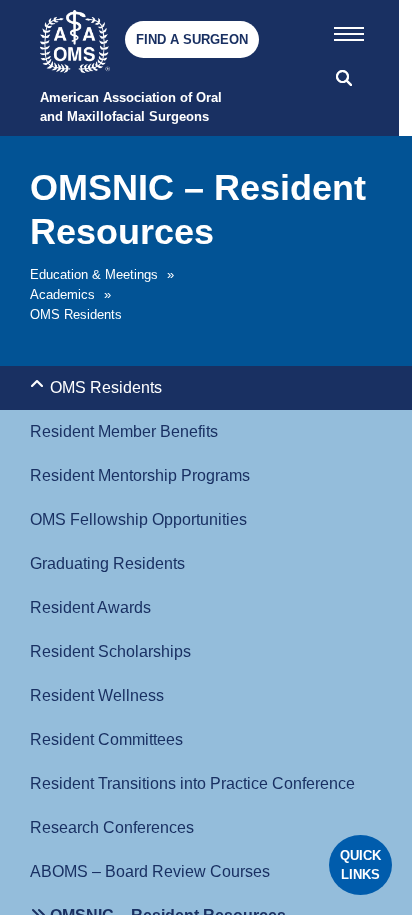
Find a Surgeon (192, 39)
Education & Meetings (94, 274)
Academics (62, 294)
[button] (349, 30)
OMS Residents (76, 314)
